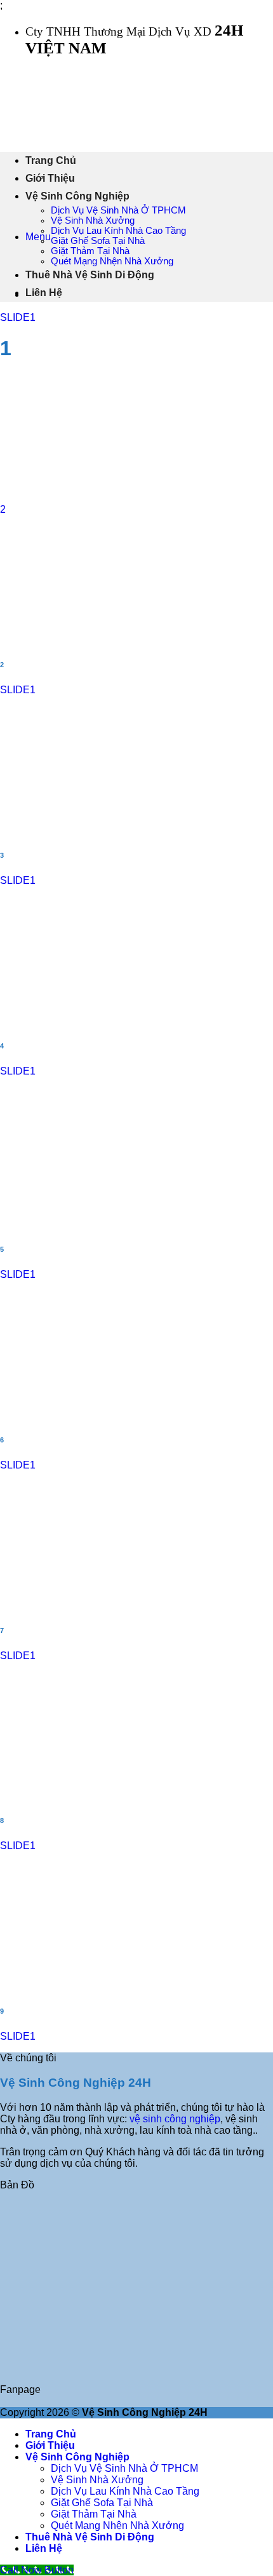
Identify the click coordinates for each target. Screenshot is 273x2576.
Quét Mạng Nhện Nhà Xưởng (112, 261)
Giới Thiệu (50, 178)
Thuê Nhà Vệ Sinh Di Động (90, 275)
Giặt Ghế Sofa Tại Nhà (98, 241)
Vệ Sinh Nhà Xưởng (93, 220)
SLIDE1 (18, 317)
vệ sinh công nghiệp (175, 2119)
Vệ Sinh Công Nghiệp (77, 196)
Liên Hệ (44, 293)
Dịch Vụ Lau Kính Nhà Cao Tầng (118, 231)
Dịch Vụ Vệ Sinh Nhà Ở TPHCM (118, 210)
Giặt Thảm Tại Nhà (90, 251)
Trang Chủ (51, 160)
